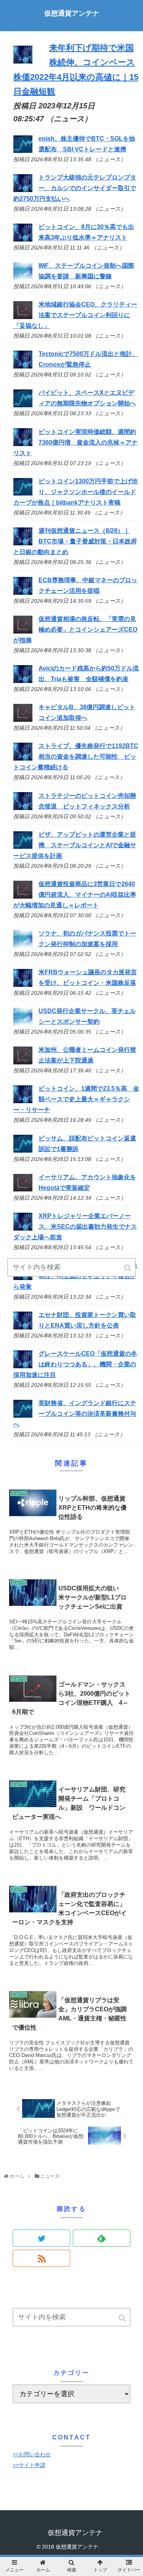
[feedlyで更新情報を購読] (102, 2238)
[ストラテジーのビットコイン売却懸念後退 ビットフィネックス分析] (23, 808)
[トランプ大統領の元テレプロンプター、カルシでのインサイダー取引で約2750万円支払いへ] (23, 190)
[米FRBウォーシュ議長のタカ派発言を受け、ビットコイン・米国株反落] (23, 985)
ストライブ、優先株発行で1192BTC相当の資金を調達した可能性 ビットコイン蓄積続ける (76, 757)
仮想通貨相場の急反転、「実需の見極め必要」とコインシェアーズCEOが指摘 (75, 630)
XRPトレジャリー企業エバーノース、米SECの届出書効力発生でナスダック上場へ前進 (75, 1227)
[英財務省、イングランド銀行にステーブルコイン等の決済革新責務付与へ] (23, 1416)
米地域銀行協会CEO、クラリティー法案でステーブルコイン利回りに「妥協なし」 (75, 315)
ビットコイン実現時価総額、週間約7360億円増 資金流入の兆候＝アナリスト (76, 442)
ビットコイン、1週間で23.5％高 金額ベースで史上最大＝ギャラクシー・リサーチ (76, 1099)
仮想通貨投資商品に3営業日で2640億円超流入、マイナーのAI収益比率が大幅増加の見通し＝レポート (75, 895)
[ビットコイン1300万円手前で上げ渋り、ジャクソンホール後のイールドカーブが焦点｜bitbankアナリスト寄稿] (23, 493)
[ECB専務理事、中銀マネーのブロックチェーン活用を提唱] (23, 593)
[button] (123, 2318)
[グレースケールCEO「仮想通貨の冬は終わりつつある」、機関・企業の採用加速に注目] (23, 1366)
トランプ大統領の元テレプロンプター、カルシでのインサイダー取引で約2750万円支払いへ (75, 188)
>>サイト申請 (29, 2465)
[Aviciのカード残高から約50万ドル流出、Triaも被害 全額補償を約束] (23, 681)
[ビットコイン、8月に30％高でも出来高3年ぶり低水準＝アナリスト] (23, 239)
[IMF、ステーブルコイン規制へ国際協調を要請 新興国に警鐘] (23, 278)
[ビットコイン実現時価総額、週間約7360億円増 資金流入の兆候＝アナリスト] (23, 444)
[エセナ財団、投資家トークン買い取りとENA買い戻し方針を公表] (23, 1327)
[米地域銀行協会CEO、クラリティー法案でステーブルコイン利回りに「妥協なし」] (23, 317)
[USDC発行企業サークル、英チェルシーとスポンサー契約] (23, 1024)
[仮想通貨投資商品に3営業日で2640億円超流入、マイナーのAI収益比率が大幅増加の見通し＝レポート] (23, 897)
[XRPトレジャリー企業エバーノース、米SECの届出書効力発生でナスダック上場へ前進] (23, 1228)
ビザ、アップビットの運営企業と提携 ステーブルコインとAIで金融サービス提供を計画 (75, 845)
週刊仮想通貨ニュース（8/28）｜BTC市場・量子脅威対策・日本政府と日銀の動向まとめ (75, 541)
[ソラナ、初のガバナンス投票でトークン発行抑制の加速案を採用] (23, 946)
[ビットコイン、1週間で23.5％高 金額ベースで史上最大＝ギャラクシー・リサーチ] (23, 1101)
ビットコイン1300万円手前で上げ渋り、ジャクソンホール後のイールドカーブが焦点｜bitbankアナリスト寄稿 (76, 492)
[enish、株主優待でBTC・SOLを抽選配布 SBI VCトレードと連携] (23, 151)
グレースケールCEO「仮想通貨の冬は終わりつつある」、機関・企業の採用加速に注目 (75, 1364)
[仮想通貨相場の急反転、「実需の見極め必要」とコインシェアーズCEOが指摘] (23, 631)
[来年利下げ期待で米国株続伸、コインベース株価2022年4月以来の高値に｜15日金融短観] (23, 61)
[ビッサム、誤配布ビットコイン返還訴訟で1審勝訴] (23, 1151)
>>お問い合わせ (32, 2454)
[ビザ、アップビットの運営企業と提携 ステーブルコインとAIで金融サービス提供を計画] (23, 847)
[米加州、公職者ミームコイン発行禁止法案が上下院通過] (23, 1062)
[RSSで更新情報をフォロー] (41, 2258)
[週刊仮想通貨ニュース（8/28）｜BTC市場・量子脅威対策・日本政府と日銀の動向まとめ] (23, 543)
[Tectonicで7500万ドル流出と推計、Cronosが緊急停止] (23, 366)
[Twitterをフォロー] (41, 2238)
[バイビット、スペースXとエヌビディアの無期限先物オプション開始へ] (23, 405)
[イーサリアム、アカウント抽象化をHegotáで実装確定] (23, 1189)
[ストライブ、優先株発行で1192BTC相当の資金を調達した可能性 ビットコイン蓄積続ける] (23, 758)
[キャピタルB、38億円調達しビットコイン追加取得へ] (23, 720)
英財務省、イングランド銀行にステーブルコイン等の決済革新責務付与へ (75, 1414)
